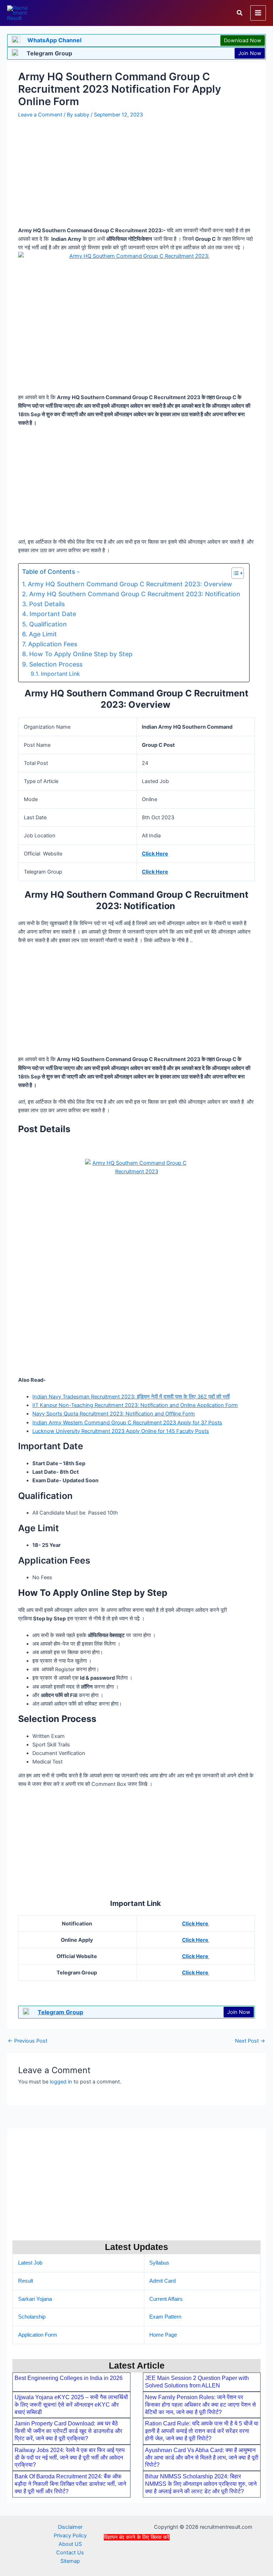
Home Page (163, 2335)
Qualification (48, 624)
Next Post (250, 2041)
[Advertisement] (136, 2558)
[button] (240, 13)
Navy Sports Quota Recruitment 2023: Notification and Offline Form (114, 1414)
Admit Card (162, 2281)
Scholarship (32, 2317)
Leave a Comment (40, 115)
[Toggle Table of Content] (234, 573)
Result (26, 2281)
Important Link (61, 674)
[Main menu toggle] (258, 13)
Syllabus (159, 2263)
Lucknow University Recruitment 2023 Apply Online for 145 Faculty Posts (121, 1431)
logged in (61, 2082)
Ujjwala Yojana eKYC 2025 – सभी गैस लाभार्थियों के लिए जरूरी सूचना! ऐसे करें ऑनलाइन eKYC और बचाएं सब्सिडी (71, 2405)
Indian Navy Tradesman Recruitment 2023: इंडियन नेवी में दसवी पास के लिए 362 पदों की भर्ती (131, 1397)
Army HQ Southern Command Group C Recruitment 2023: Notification (136, 594)
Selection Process (57, 664)
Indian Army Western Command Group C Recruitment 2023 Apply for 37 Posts (127, 1423)
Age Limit (43, 634)
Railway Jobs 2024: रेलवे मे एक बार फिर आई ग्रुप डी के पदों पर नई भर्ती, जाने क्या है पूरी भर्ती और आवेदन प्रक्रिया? (70, 2458)
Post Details (48, 604)
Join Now (250, 53)
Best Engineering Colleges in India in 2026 (69, 2378)
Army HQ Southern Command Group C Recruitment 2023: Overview (131, 584)
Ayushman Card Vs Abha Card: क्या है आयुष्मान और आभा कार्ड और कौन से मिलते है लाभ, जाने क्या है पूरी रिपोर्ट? (202, 2458)
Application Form (38, 2335)
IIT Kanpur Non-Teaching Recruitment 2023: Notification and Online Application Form (135, 1405)
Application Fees (53, 644)
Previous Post (28, 2041)
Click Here (155, 854)
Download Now (243, 40)
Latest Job (30, 2263)
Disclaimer (70, 2527)
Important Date (53, 614)
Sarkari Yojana (35, 2299)
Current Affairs (166, 2299)
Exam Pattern (165, 2317)
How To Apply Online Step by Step (83, 654)
